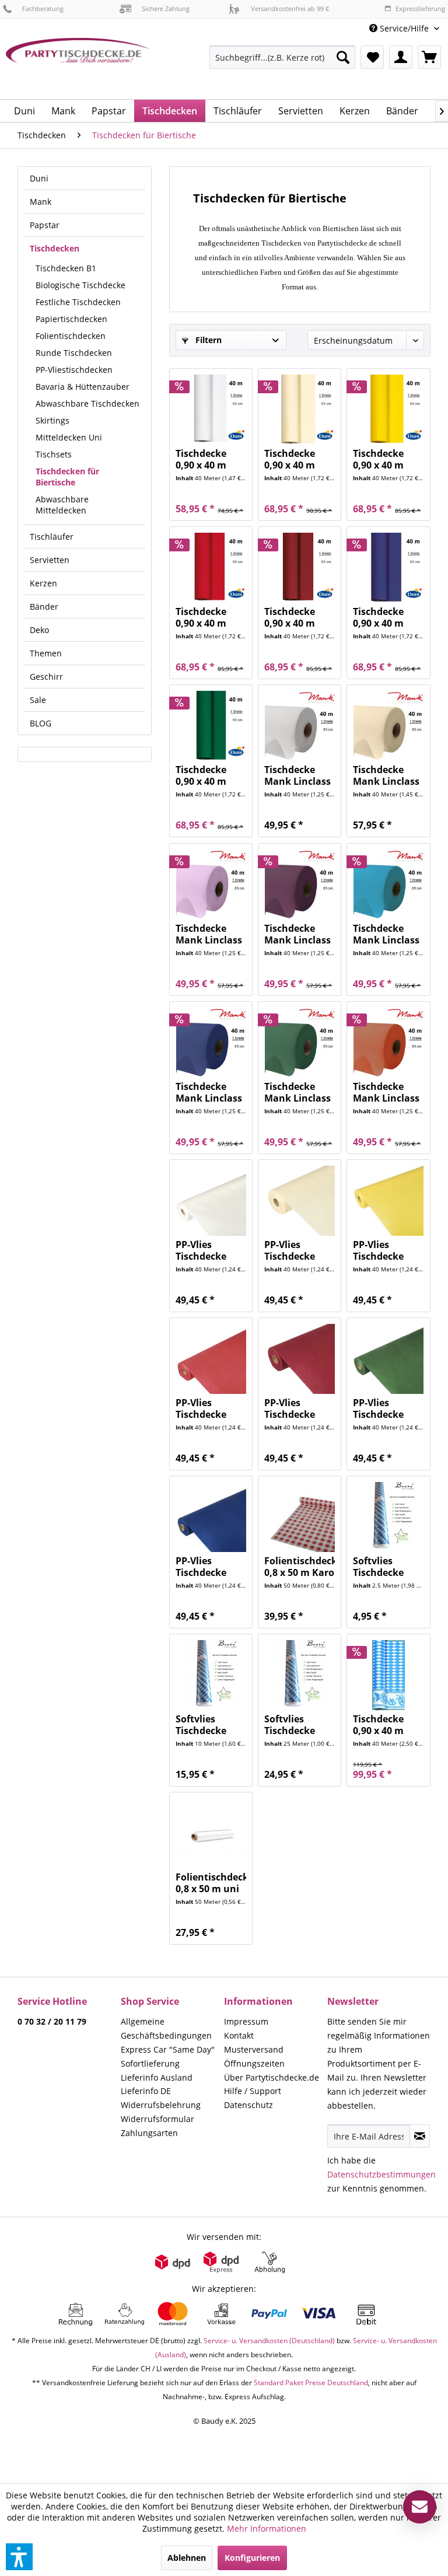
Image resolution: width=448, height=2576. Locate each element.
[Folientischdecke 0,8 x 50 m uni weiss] (211, 1833)
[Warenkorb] (429, 57)
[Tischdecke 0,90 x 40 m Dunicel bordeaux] (300, 568)
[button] (19, 2557)
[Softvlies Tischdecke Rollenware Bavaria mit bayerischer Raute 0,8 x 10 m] (211, 1675)
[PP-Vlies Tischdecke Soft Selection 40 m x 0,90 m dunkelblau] (211, 1517)
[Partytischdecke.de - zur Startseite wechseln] (78, 64)
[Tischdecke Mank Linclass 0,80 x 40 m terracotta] (388, 1043)
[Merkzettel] (372, 57)
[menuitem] (404, 28)
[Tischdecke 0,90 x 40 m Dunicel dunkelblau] (388, 568)
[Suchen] (343, 57)
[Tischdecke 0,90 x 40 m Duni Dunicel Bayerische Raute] (388, 1675)
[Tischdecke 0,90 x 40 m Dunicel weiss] (211, 410)
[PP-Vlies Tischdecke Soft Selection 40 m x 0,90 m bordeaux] (300, 1359)
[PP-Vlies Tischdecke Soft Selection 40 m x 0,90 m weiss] (211, 1201)
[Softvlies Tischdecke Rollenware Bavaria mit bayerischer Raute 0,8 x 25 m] (300, 1675)
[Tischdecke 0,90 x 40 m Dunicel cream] (300, 410)
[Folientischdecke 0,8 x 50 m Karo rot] (300, 1517)
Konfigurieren (252, 2558)
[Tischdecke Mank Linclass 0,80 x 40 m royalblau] (211, 1043)
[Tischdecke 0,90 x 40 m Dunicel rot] (211, 568)
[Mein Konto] (401, 57)
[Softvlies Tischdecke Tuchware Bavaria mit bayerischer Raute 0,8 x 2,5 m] (388, 1517)
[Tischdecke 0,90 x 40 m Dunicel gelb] (388, 410)
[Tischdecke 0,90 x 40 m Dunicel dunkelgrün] (211, 726)
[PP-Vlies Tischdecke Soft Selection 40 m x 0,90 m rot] (211, 1359)
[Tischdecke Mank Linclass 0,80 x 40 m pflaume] (300, 885)
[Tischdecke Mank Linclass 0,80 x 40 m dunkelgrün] (300, 1043)
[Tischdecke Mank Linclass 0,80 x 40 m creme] (388, 726)
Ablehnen (187, 2558)
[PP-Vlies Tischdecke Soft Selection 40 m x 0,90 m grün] (388, 1359)
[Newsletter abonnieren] (420, 2136)
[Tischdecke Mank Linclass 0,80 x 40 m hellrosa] (211, 885)
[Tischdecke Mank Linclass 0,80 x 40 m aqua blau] (388, 885)
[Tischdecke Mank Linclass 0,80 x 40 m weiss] (300, 726)
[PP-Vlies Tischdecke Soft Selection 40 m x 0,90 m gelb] (388, 1201)
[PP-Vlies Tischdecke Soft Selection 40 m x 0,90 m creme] (300, 1201)
